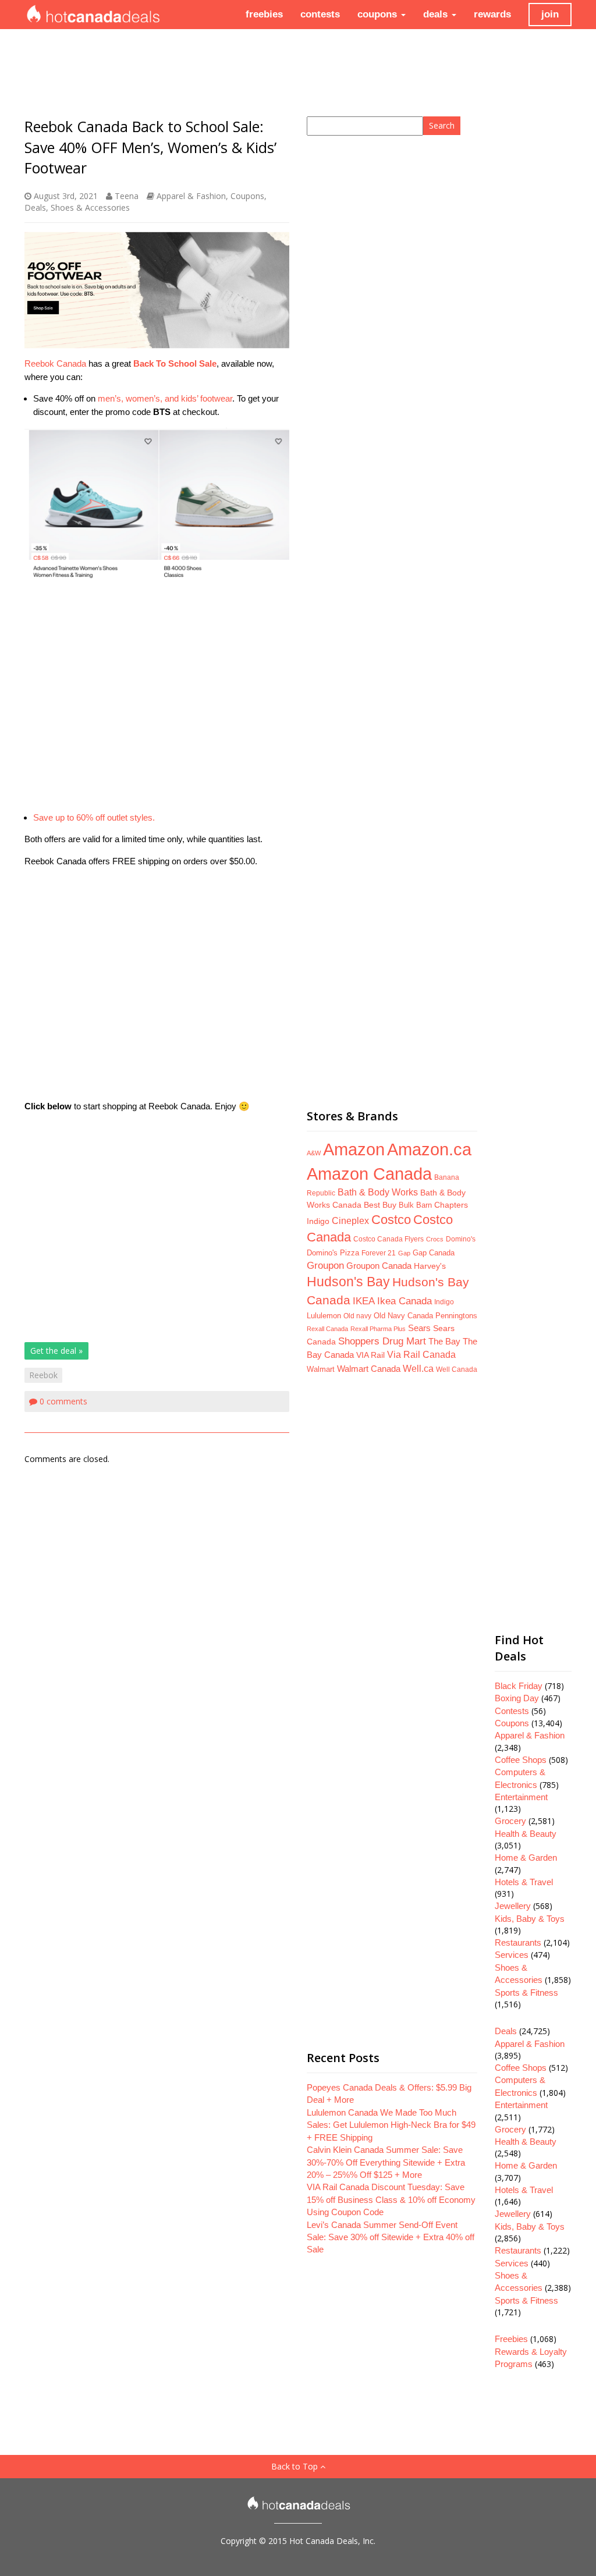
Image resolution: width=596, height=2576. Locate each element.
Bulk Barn (415, 1205)
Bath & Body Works (378, 1192)
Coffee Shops (521, 1760)
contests (320, 14)
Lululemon (324, 1316)
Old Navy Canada (403, 1316)
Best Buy (380, 1205)
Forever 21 (379, 1253)
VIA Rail (370, 1355)
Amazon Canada (369, 1174)
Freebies (511, 2339)
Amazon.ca (429, 1149)
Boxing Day (517, 1698)
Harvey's (430, 1266)
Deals (35, 207)
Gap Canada (434, 1253)
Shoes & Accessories (90, 207)
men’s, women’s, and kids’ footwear (165, 398)
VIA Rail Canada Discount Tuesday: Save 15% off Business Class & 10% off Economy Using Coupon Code (391, 2199)
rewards (492, 14)
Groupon (325, 1266)
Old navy (357, 1316)
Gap (404, 1253)
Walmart (321, 1369)
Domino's (461, 1239)
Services (512, 1955)
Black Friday (519, 1686)
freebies (264, 14)
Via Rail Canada (421, 1355)
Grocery (510, 1821)
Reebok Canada (55, 363)
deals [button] (437, 14)
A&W (314, 1153)
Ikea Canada (405, 1301)
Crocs (435, 1239)
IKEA (364, 1301)
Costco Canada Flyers (389, 1239)
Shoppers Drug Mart (382, 1341)
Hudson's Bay (348, 1282)
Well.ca (418, 1368)
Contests (512, 1711)
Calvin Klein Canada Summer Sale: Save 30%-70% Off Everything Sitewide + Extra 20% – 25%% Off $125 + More (386, 2162)
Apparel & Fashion (191, 196)
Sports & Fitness (526, 1993)
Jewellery (513, 1906)
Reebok (43, 1375)
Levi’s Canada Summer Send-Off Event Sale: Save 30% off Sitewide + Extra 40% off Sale (391, 2237)
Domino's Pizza (333, 1253)
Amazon (354, 1149)
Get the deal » (56, 1351)
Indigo (444, 1302)
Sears (419, 1328)
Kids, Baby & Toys (530, 1919)
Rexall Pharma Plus (378, 1329)
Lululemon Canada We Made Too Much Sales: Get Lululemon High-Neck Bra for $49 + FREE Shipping (391, 2125)
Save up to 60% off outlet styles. (94, 817)
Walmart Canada (369, 1369)
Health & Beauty (526, 1834)
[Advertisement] (157, 696)
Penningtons (456, 1316)
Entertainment (521, 1797)
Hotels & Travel (524, 1882)
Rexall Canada (327, 1329)
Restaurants (518, 1942)
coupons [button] (379, 14)
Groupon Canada (379, 1266)
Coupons (247, 196)
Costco (391, 1220)
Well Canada (457, 1369)
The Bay (444, 1342)
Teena (127, 196)
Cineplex (350, 1221)
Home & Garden (526, 1858)
